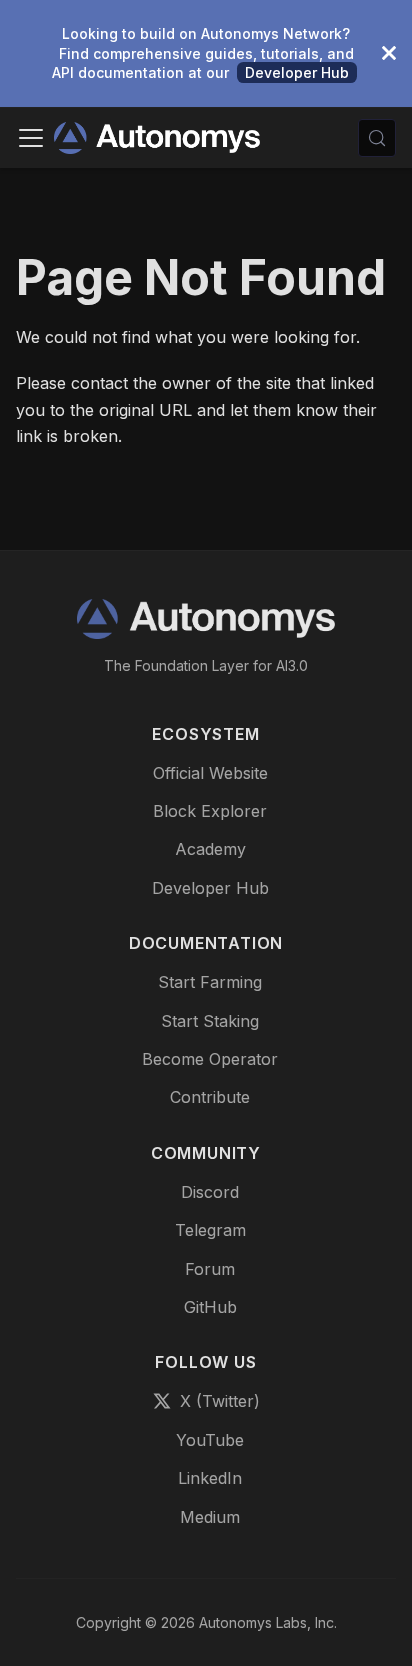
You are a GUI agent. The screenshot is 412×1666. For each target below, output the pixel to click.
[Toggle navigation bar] (31, 138)
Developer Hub (297, 72)
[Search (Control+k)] (377, 138)
